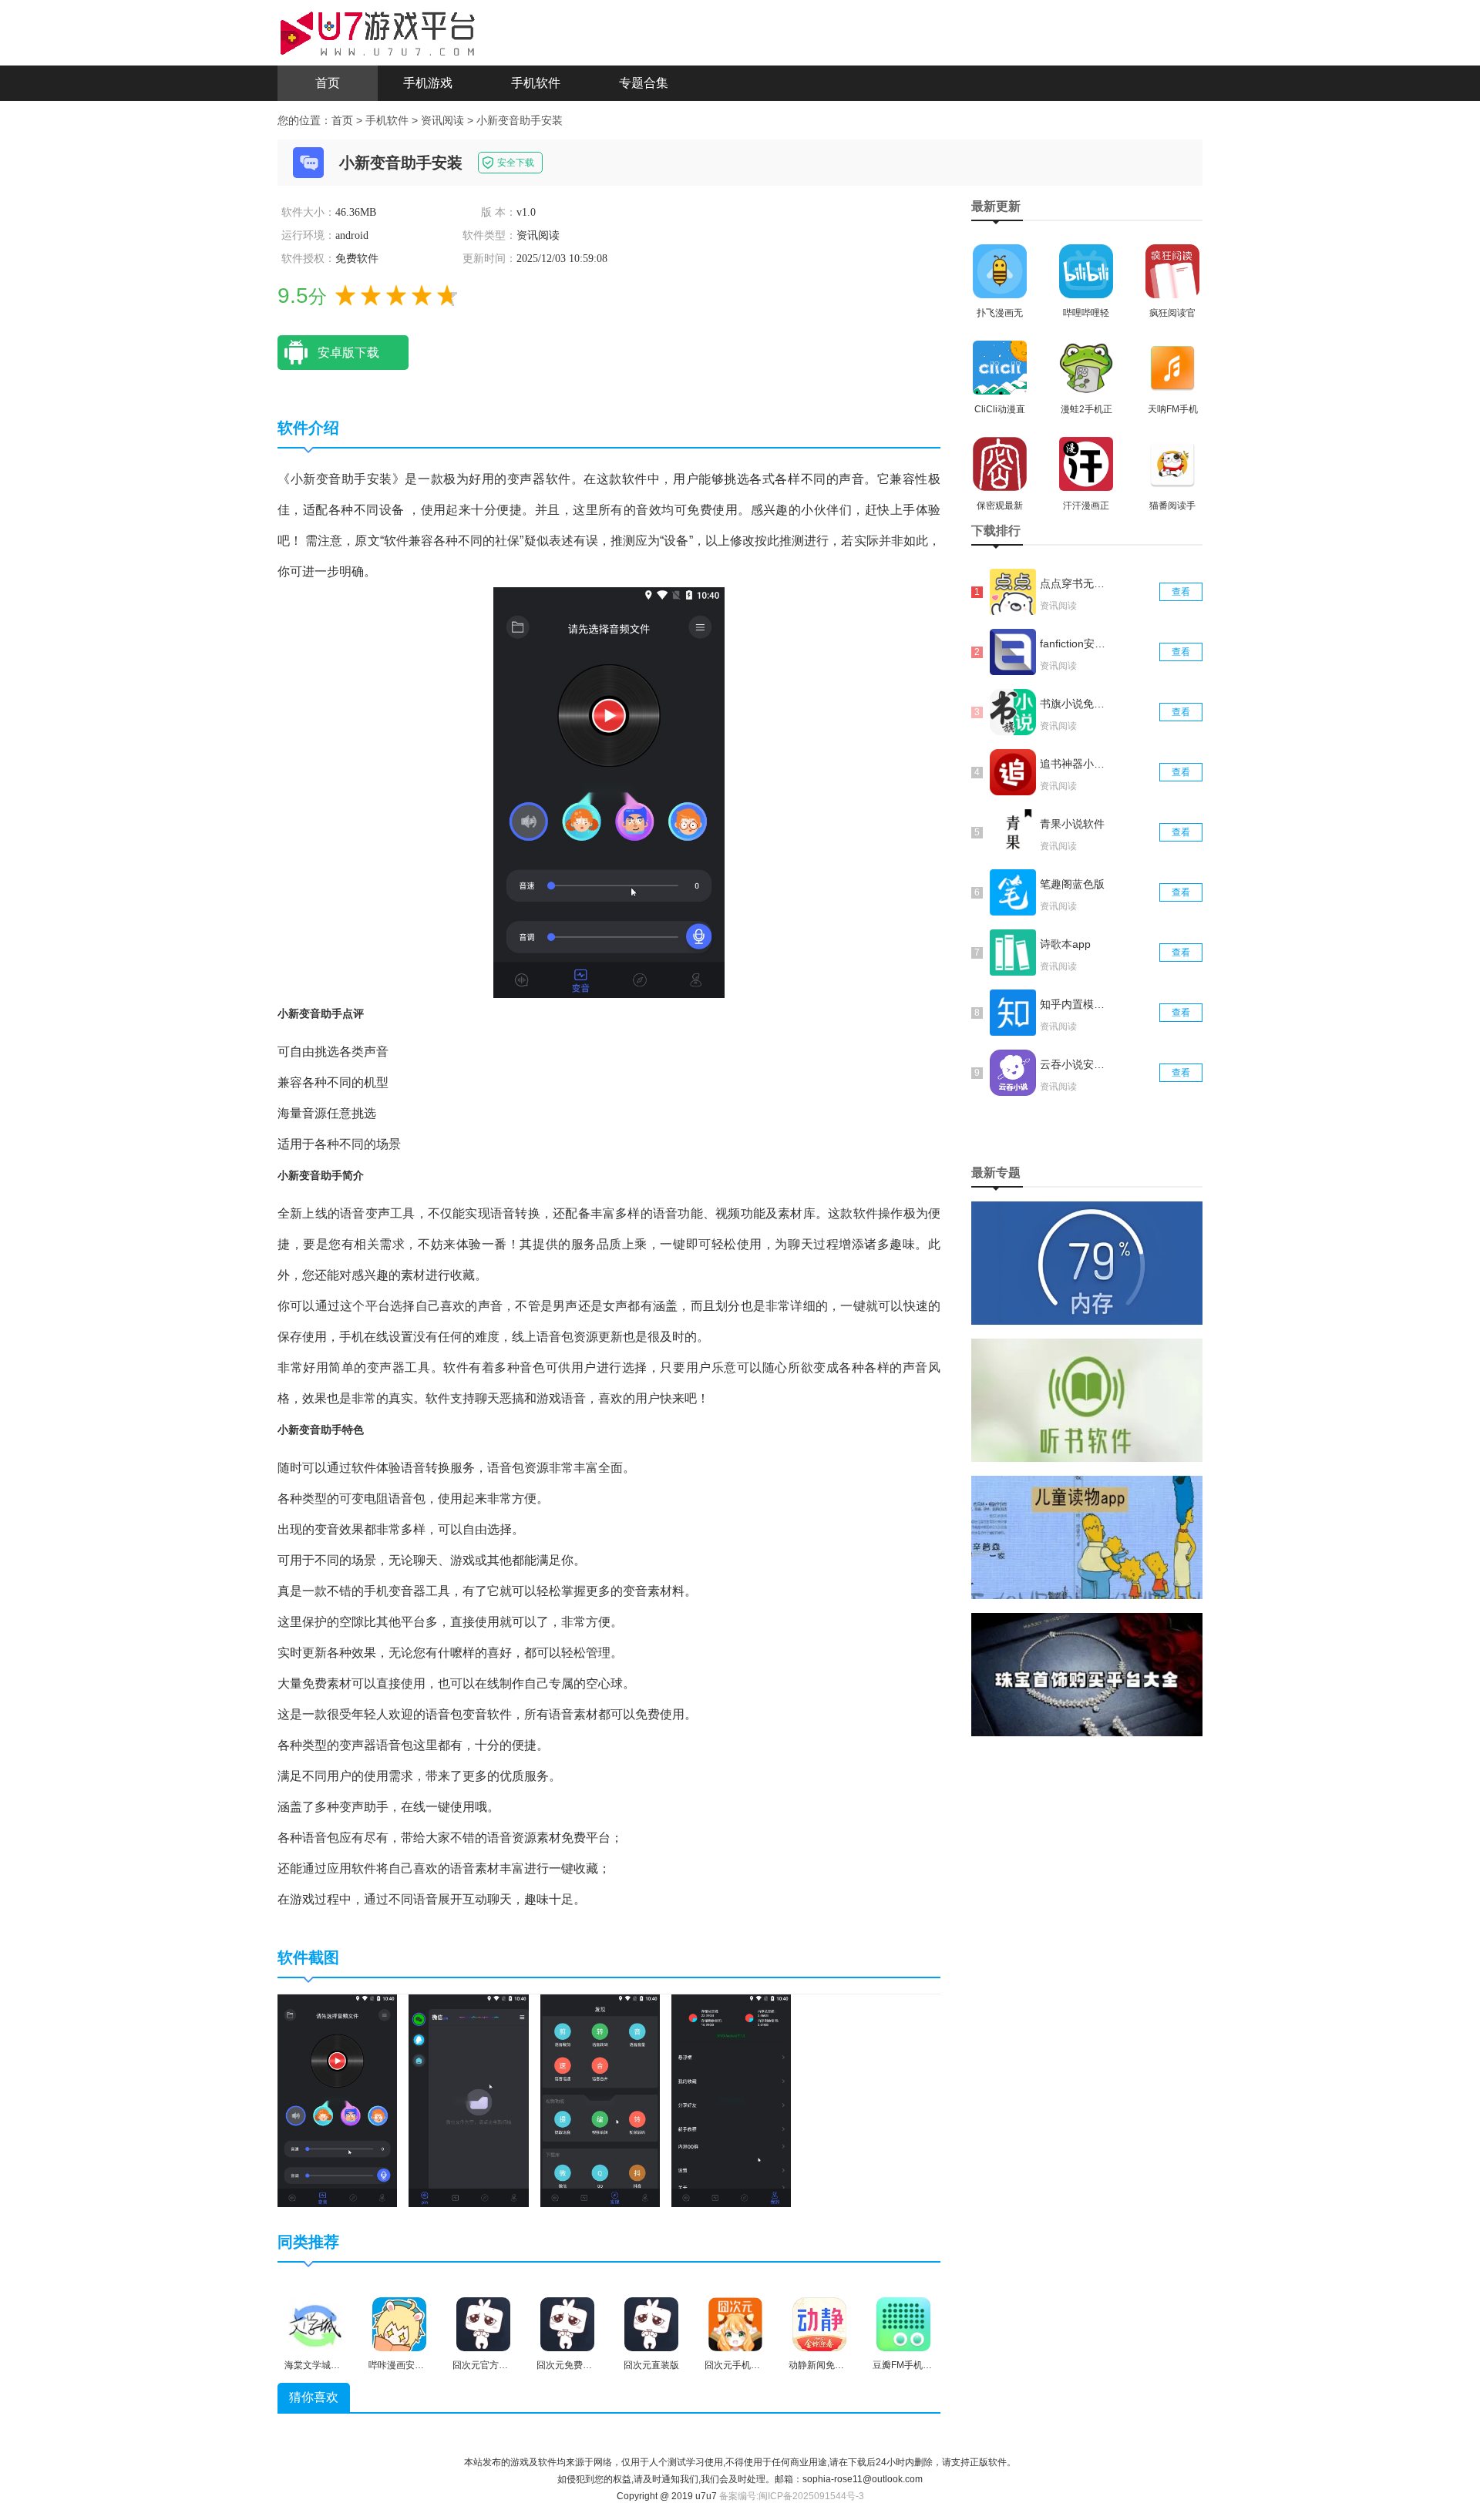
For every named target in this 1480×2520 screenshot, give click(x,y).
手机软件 (536, 83)
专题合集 (644, 83)
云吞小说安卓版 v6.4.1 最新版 (1074, 1064)
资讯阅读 (442, 120)
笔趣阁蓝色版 (1072, 884)
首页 (328, 83)
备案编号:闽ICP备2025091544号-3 (792, 2496)
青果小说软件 (1072, 824)
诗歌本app (1065, 944)
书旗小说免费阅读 (1074, 704)
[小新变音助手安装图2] (468, 2100)
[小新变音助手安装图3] (600, 2100)
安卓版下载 (348, 353)
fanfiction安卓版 (1074, 643)
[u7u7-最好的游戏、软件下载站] (378, 32)
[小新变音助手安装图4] (731, 2100)
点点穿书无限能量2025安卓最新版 (1074, 583)
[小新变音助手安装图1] (337, 2100)
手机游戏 (428, 83)
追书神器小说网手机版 (1074, 764)
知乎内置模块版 (1074, 1004)
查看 (1181, 592)
